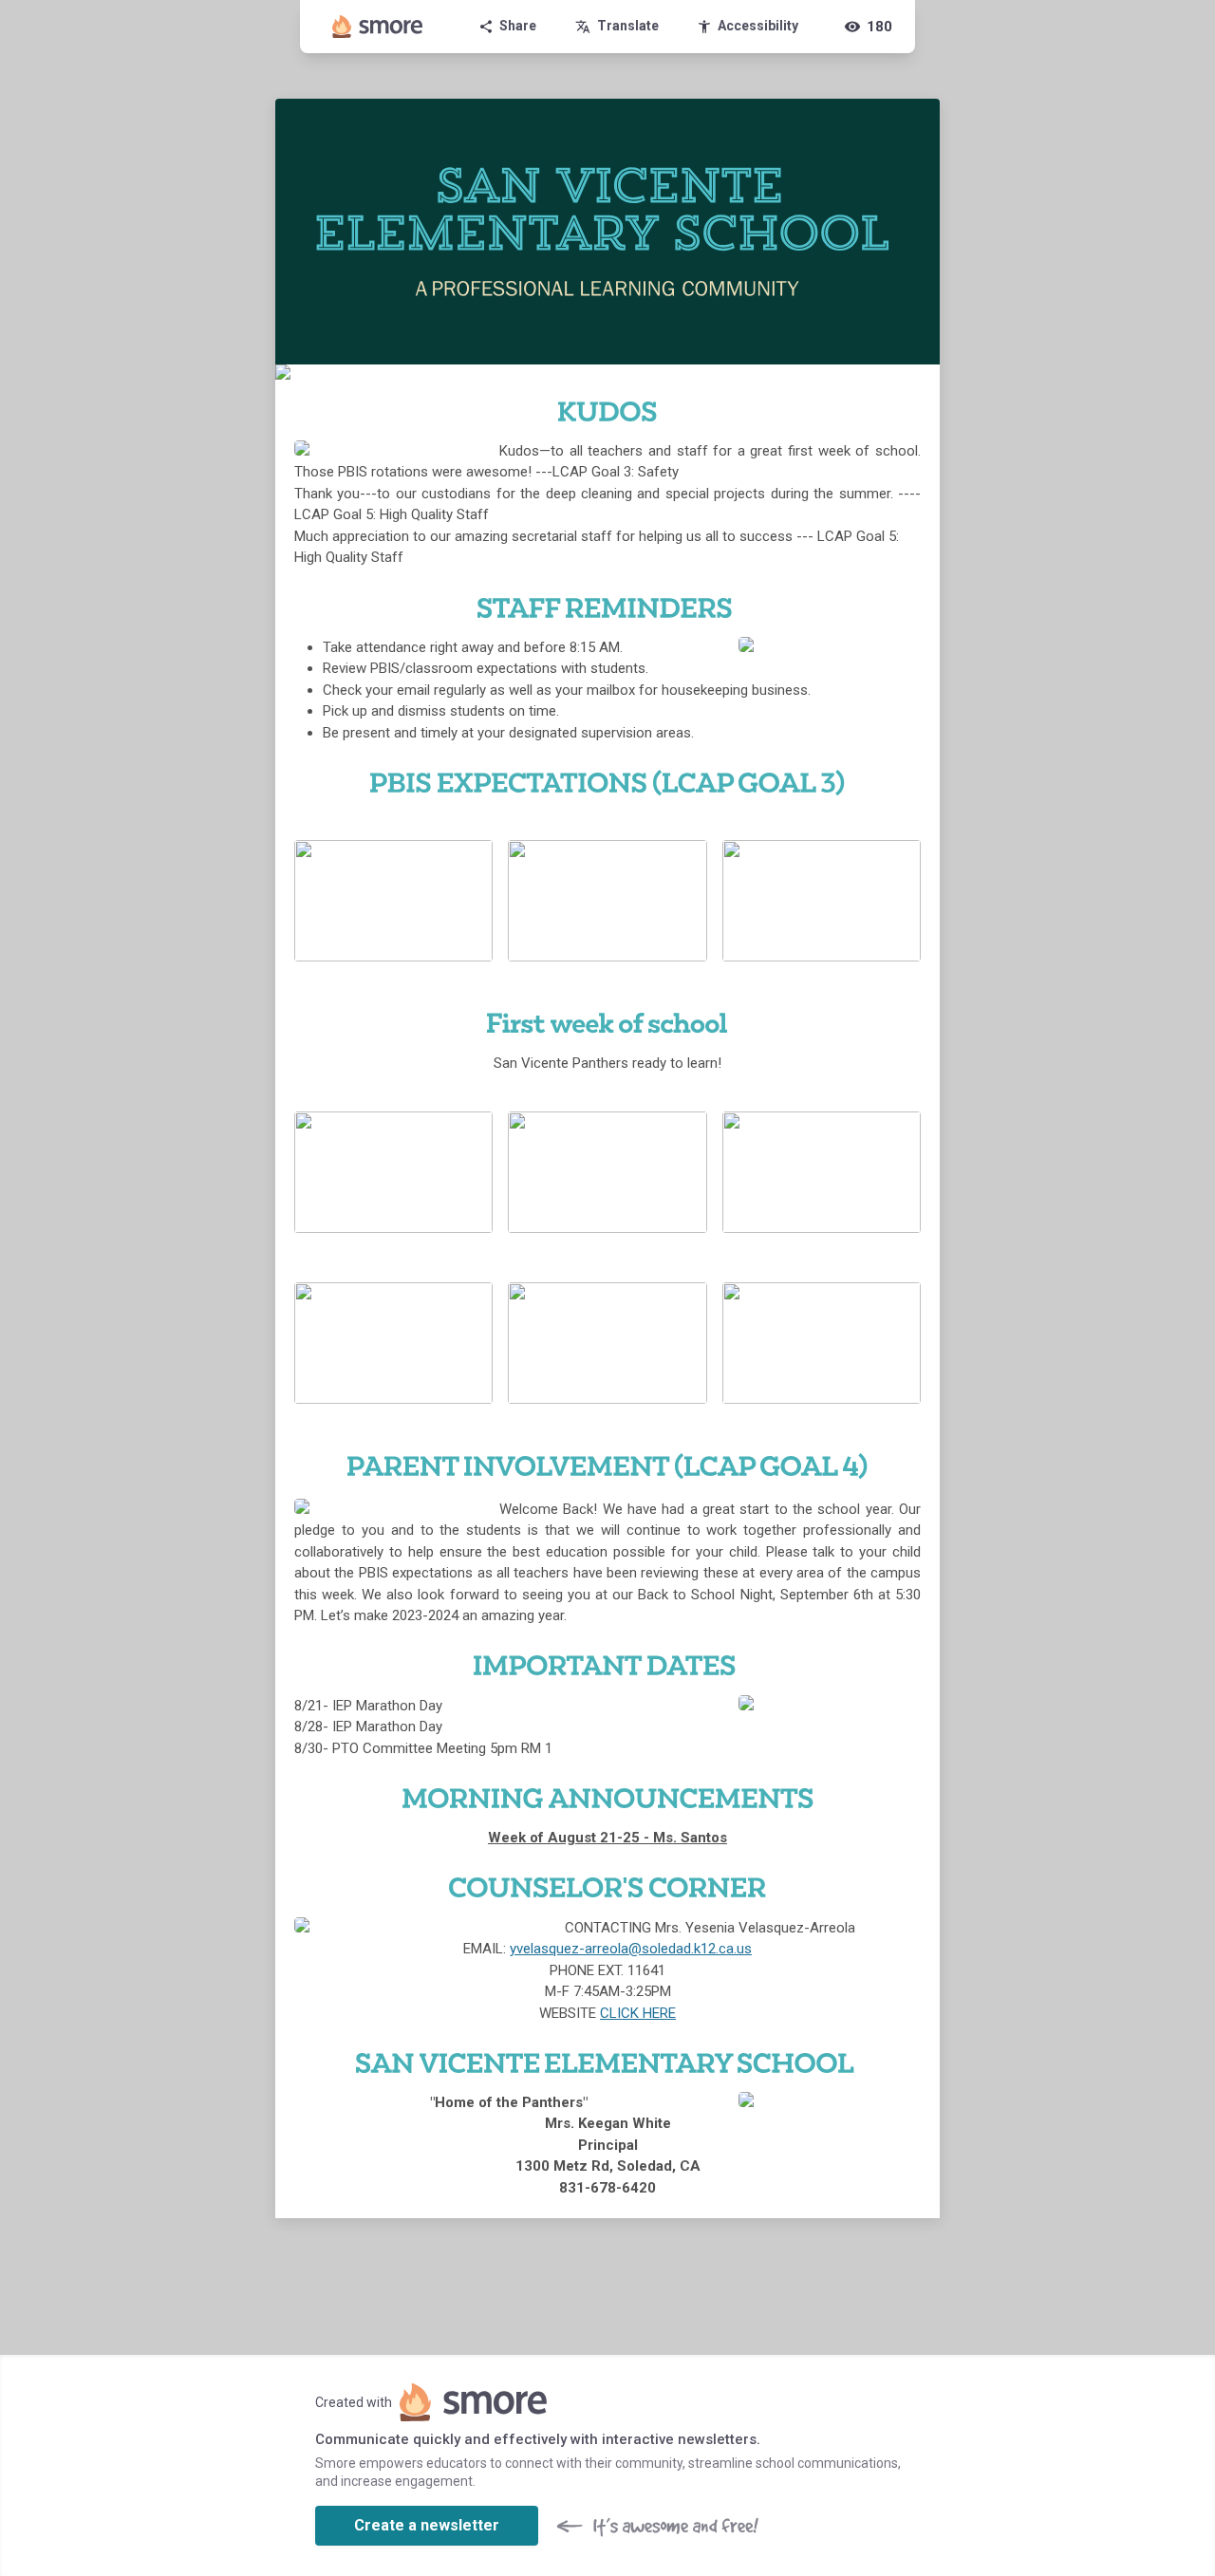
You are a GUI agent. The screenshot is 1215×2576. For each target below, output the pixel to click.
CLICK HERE (638, 2013)
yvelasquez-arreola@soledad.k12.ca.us (631, 1949)
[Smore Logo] (378, 27)
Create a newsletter (427, 2525)
